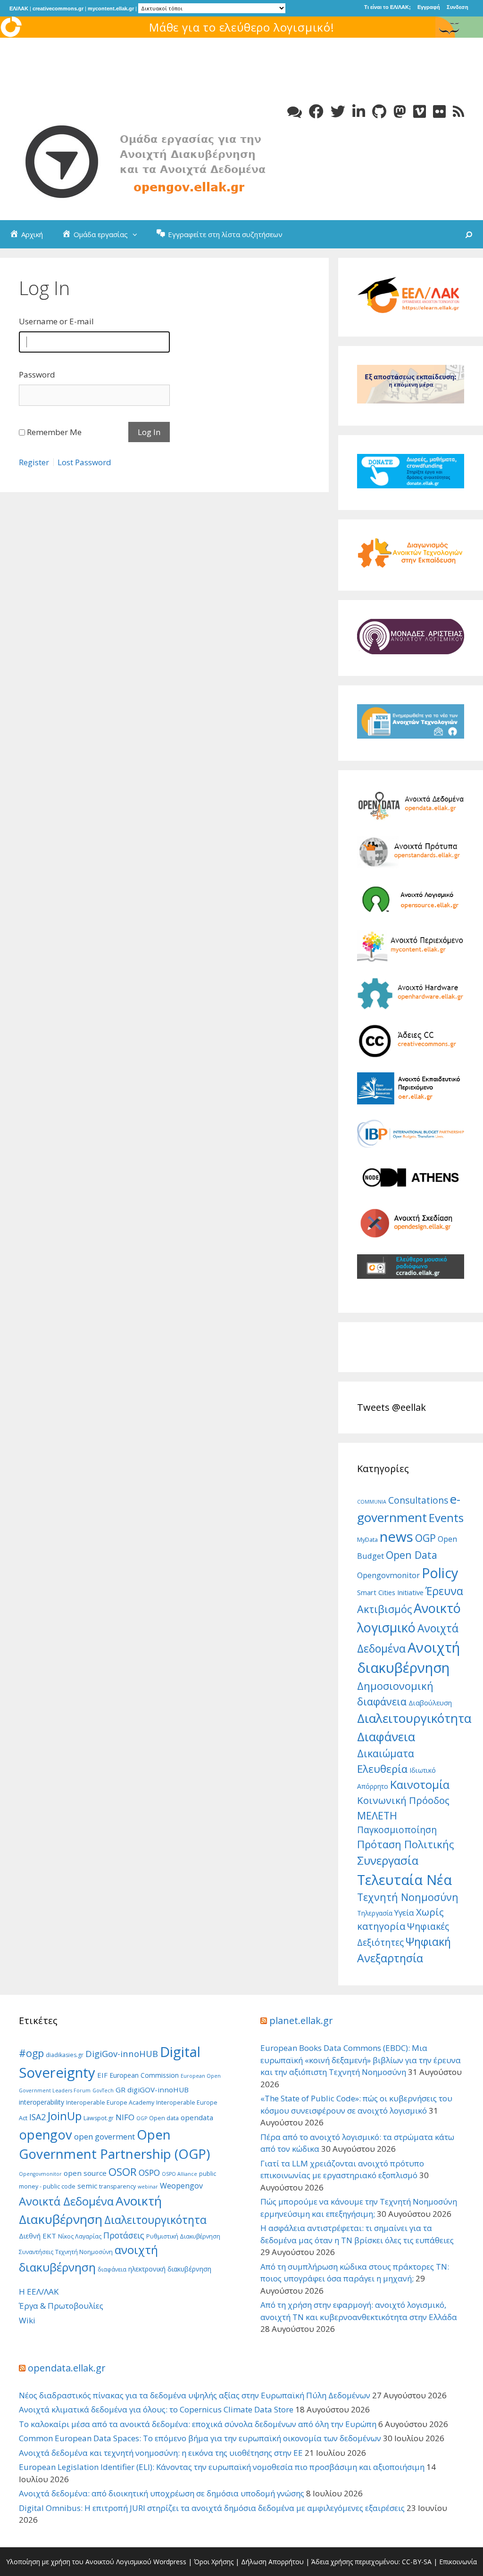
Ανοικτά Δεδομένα (66, 2201)
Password (37, 374)
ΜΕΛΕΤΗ (377, 1815)
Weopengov (181, 2186)
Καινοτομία (420, 1785)
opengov (46, 2135)
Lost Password (84, 462)
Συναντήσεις (36, 2252)
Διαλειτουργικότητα (414, 1718)
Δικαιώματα (386, 1753)
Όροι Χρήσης (214, 2562)
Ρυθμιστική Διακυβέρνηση (183, 2236)
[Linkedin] (359, 111)
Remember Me (54, 432)
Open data (164, 2118)
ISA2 (37, 2117)
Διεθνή (30, 2236)
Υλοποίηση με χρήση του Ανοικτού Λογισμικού (79, 2562)
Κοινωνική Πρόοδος (403, 1800)
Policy (440, 1573)
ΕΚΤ (49, 2236)
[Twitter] (338, 111)
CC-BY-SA (417, 2562)
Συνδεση (458, 7)
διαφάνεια (112, 2269)
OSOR (123, 2172)
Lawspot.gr (99, 2118)
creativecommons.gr (58, 8)
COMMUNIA (372, 1502)
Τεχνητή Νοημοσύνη (408, 1897)
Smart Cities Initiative (390, 1592)
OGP (425, 1538)
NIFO (125, 2117)
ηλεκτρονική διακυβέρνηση (170, 2269)
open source (85, 2173)
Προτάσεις (124, 2235)
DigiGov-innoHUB (122, 2053)
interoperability (42, 2102)
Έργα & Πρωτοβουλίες (61, 2306)
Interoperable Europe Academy (110, 2103)
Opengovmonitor (388, 1575)
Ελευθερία (382, 1769)
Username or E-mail (56, 321)
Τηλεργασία (375, 1913)
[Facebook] (316, 111)
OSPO (149, 2173)
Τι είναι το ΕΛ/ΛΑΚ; (387, 7)
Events (446, 1518)
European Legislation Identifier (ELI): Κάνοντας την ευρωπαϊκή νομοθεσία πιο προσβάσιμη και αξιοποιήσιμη (222, 2467)
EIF (102, 2075)
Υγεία (404, 1913)
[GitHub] (379, 111)
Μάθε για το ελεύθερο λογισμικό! (242, 27)
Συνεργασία (388, 1860)
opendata (197, 2117)
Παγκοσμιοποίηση (397, 1830)
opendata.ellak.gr (67, 2368)
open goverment (104, 2136)
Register (34, 462)
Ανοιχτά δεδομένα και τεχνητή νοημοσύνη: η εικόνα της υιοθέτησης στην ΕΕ (161, 2453)
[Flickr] (439, 111)
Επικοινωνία (458, 2562)
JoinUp (65, 2116)
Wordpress (170, 2562)
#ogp (31, 2053)
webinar (148, 2187)
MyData (367, 1539)
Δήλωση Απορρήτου (272, 2562)
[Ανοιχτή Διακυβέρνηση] (160, 161)
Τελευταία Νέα (404, 1880)
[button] (137, 234)
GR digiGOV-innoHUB (152, 2090)
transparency (117, 2186)
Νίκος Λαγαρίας (80, 2236)
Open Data (412, 1555)
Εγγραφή (429, 7)
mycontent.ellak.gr (111, 8)
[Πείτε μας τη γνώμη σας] (295, 111)
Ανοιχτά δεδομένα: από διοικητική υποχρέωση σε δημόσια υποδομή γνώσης (162, 2493)
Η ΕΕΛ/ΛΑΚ (39, 2292)
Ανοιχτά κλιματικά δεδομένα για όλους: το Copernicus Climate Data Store (156, 2409)
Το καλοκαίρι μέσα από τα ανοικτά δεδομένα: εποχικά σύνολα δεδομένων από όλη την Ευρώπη (198, 2424)
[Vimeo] (420, 111)
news (396, 1537)
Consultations (418, 1500)
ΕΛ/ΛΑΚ (19, 8)
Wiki (27, 2320)
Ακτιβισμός (384, 1609)
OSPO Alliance (179, 2174)
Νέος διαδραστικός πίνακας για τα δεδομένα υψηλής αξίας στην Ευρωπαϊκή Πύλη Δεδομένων (195, 2395)
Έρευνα (444, 1591)
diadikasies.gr (65, 2055)
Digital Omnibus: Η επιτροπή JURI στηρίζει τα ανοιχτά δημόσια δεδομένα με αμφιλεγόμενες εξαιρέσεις (212, 2508)
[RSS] (458, 111)
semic (87, 2186)
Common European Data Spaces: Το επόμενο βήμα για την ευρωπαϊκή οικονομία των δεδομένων (200, 2438)
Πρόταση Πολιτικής (406, 1844)
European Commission (144, 2075)
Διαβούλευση (430, 1703)
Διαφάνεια (386, 1737)
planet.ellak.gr (301, 2020)
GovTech (103, 2090)
